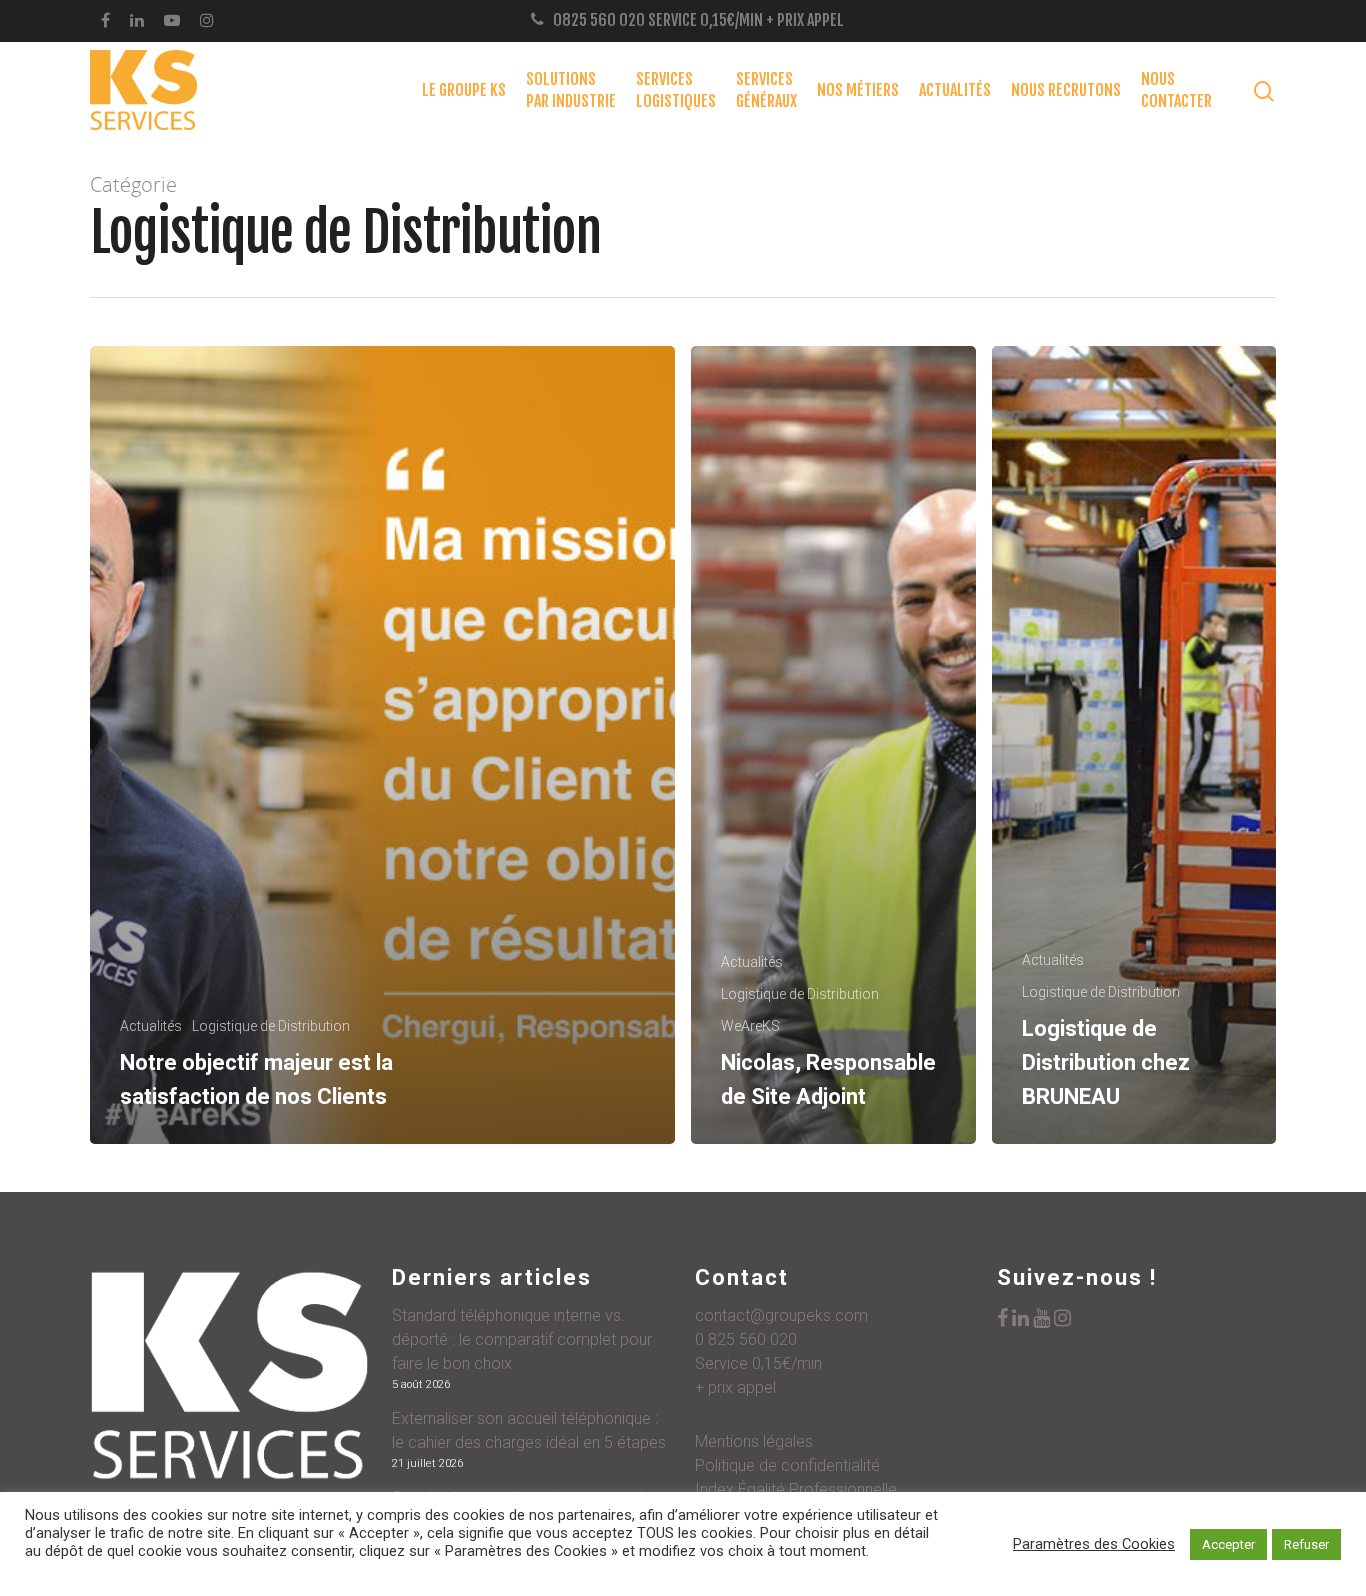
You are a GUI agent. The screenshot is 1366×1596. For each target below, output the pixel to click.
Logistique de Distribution (271, 1026)
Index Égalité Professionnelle (796, 1489)
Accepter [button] (1228, 1544)
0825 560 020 (599, 20)
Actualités (955, 90)
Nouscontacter (1176, 90)
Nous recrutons (1066, 90)
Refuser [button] (1306, 1544)
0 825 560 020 (746, 1339)
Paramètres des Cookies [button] (1094, 1544)
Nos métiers (858, 90)
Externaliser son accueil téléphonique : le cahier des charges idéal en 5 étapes (529, 1430)
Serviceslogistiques (676, 90)
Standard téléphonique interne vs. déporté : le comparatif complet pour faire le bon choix (522, 1339)
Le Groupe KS (464, 90)
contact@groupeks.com (781, 1315)
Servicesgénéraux (766, 90)
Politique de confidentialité (787, 1465)
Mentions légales (754, 1441)
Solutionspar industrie (571, 90)
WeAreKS (750, 1026)
